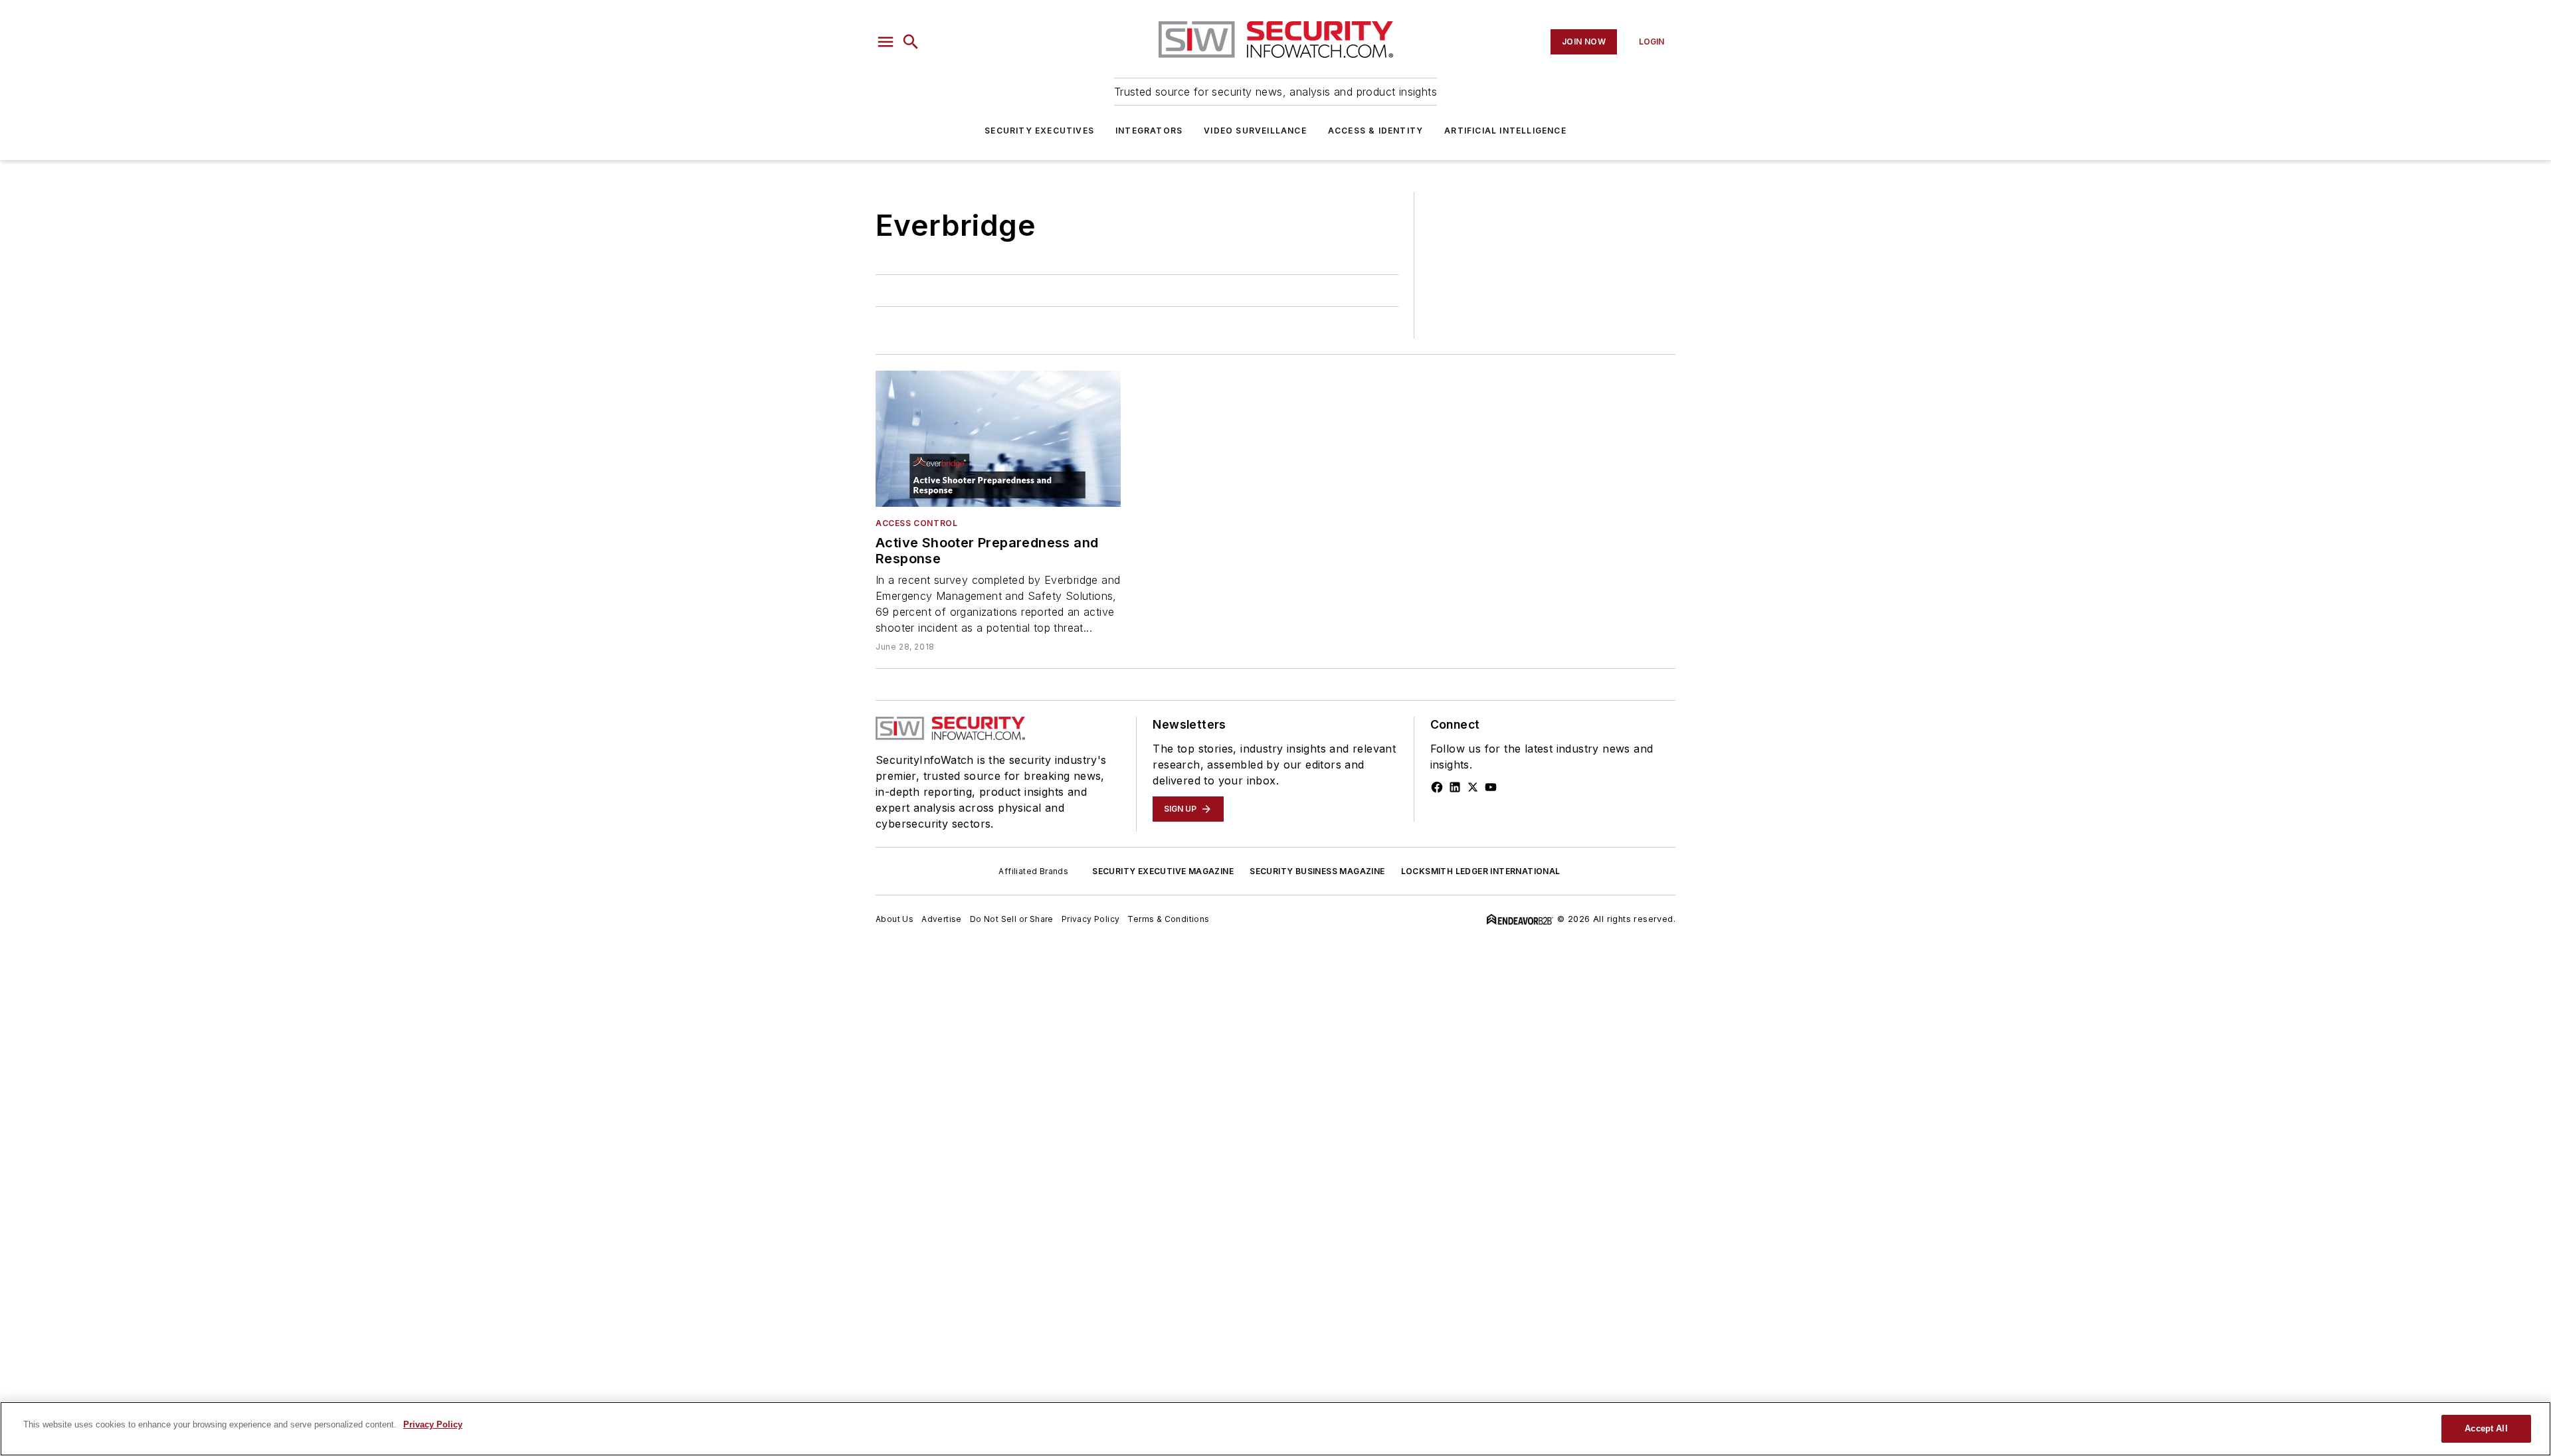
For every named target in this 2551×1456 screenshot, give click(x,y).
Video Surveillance (1255, 131)
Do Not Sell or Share (1012, 919)
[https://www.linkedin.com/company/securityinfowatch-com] (1455, 787)
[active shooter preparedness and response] (998, 439)
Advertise (942, 919)
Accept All (2486, 1428)
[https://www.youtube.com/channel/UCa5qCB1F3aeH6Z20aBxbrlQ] (1491, 787)
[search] (911, 42)
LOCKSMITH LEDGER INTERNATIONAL (1481, 871)
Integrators (1149, 131)
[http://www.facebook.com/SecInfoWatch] (1437, 787)
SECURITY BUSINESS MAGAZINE (1317, 871)
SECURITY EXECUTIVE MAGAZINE (1163, 871)
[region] (1275, 1429)
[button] (886, 42)
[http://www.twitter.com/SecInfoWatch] (1473, 787)
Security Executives (1039, 131)
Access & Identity (1375, 131)
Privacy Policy (1091, 919)
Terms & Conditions (1168, 919)
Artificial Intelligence (1505, 131)
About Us (895, 919)
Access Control (916, 523)
